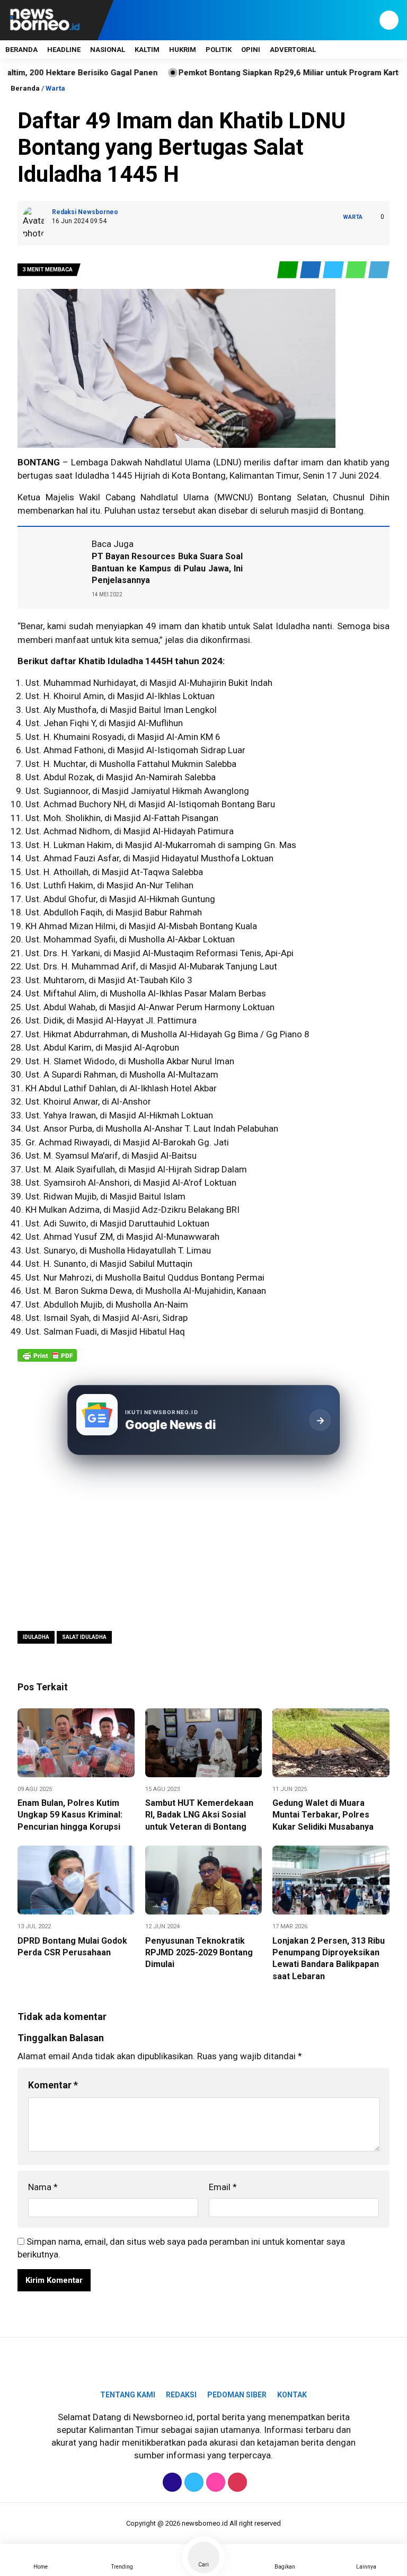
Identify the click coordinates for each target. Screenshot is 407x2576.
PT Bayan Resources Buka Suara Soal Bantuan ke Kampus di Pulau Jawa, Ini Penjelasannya (167, 568)
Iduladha (92, 475)
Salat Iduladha (281, 626)
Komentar (53, 2085)
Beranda (21, 50)
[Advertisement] (203, 1542)
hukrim (183, 50)
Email (223, 2187)
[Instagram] (214, 2482)
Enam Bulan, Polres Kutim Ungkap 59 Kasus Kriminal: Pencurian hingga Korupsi (70, 1815)
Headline (64, 50)
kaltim (147, 50)
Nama (43, 2187)
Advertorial (293, 50)
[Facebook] (171, 2482)
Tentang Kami (128, 2395)
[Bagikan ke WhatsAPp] (357, 270)
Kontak (292, 2395)
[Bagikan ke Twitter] (334, 270)
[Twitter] (193, 2482)
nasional (108, 50)
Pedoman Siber (237, 2395)
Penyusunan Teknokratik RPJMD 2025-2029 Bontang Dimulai (199, 1953)
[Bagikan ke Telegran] (379, 270)
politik (219, 50)
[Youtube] (236, 2482)
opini (251, 50)
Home (41, 2567)
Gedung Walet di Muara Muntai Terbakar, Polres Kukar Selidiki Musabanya (323, 1815)
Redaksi (181, 2395)
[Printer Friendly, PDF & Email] (47, 1361)
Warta (55, 88)
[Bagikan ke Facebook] (311, 270)
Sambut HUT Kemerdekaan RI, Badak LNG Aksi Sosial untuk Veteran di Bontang (199, 1815)
